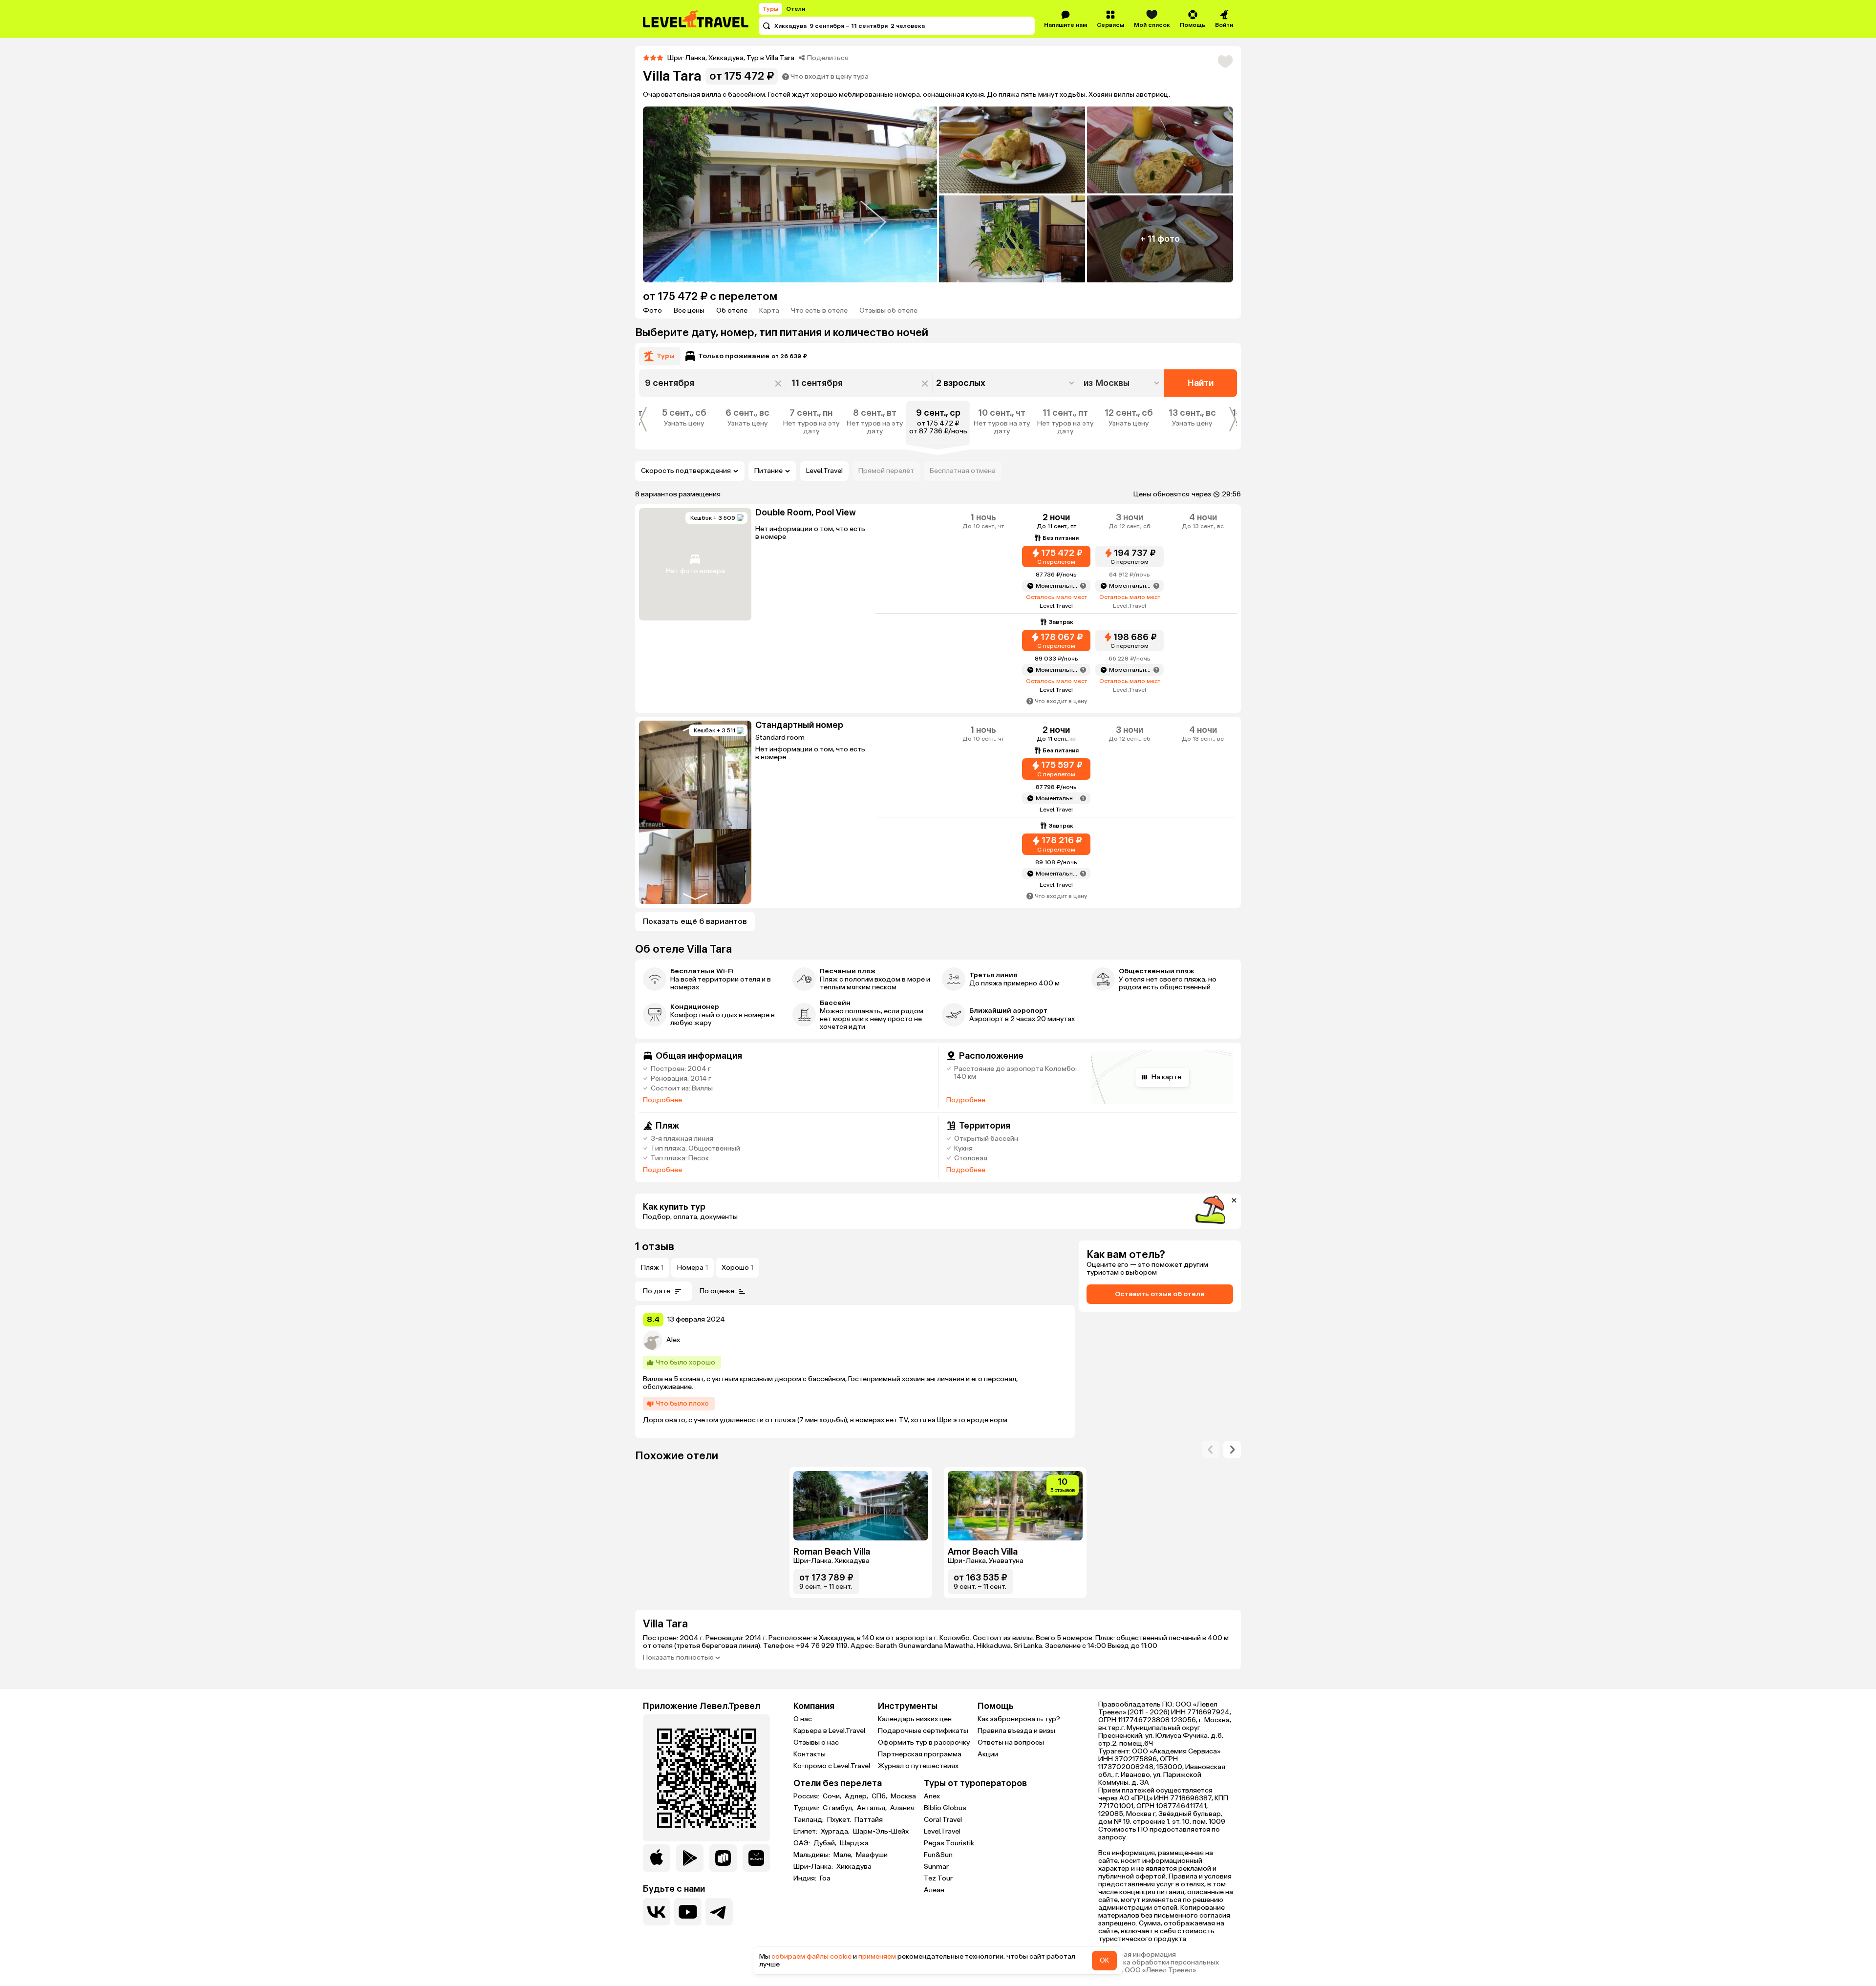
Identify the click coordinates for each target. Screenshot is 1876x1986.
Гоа (825, 1879)
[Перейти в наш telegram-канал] (719, 1912)
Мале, (844, 1855)
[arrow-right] (1211, 1450)
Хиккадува (854, 1867)
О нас (803, 1719)
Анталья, (873, 1808)
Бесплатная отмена (963, 471)
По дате (657, 1291)
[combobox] (1122, 383)
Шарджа (854, 1843)
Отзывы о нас (816, 1742)
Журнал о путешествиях (918, 1766)
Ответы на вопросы (1011, 1742)
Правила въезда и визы (1016, 1731)
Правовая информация (1137, 1955)
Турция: (807, 1808)
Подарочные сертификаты (923, 1731)
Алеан (934, 1890)
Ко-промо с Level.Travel (832, 1766)
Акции (988, 1754)
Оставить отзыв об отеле (1160, 1294)
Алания (902, 1808)
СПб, (880, 1796)
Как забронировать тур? (1019, 1719)
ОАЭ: (802, 1843)
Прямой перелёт (886, 471)
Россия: (807, 1796)
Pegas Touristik (949, 1843)
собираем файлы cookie (811, 1956)
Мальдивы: (812, 1855)
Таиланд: (809, 1820)
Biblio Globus (945, 1808)
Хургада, (836, 1832)
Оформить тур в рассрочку (924, 1742)
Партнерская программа (920, 1754)
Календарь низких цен (915, 1719)
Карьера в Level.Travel (829, 1731)
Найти (1201, 383)
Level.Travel (824, 471)
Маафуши (872, 1855)
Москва (903, 1796)
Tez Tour (938, 1878)
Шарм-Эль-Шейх (881, 1832)
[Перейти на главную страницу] (696, 19)
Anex (932, 1796)
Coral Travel (943, 1820)
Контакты (810, 1754)
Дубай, (826, 1843)
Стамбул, (839, 1808)
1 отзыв (655, 1247)
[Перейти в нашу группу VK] (657, 1912)
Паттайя (869, 1820)
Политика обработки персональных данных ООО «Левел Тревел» (1159, 1966)
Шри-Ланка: (814, 1867)
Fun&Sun (938, 1855)
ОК (1104, 1960)
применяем (877, 1956)
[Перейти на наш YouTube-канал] (688, 1912)
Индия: (806, 1879)
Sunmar (936, 1867)
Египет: (806, 1832)
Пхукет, (840, 1820)
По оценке (717, 1291)
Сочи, (833, 1796)
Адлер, (857, 1796)
